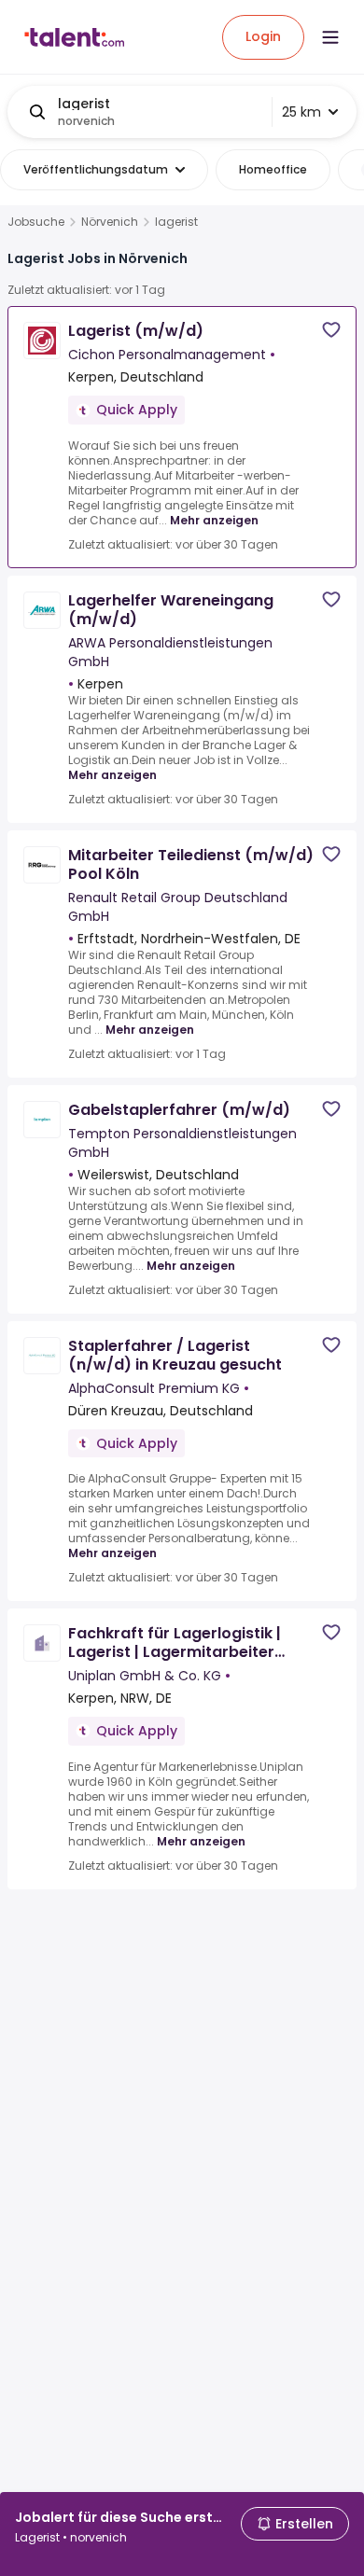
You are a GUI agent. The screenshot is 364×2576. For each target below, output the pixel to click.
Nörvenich (110, 222)
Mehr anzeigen (214, 520)
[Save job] (331, 330)
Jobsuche (36, 222)
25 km (301, 112)
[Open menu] (330, 37)
